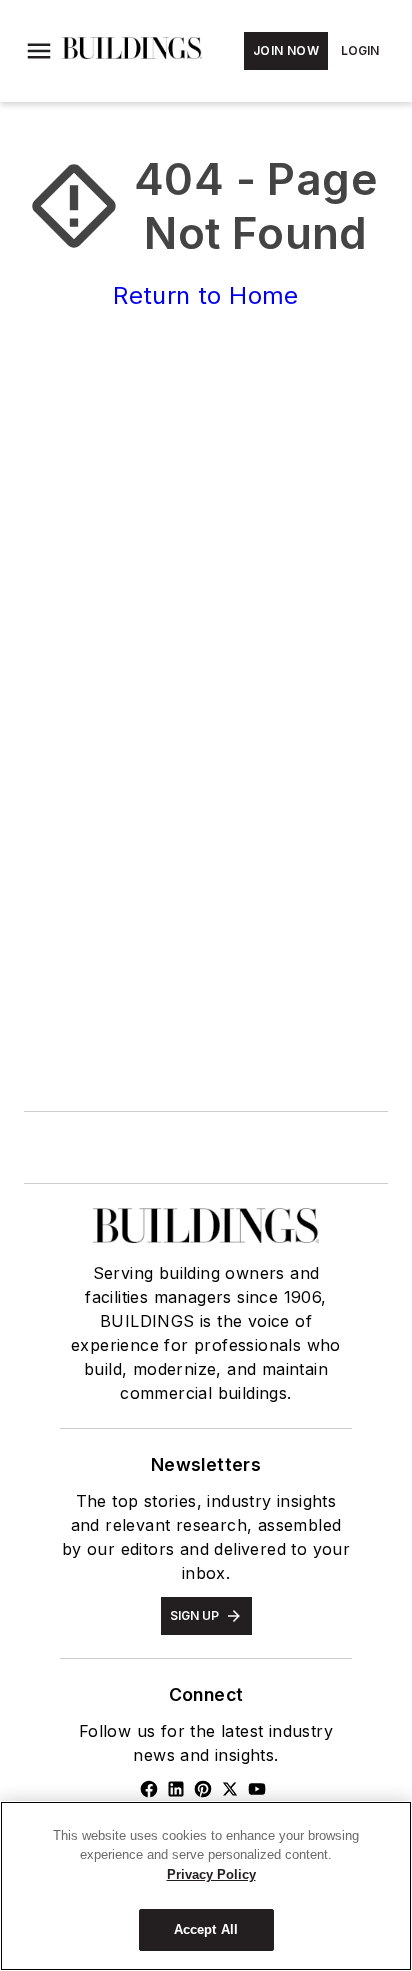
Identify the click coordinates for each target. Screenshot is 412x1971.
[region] (206, 1886)
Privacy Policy (211, 1874)
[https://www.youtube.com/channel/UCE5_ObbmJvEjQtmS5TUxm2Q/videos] (257, 1789)
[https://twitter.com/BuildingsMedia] (230, 1789)
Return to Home (206, 295)
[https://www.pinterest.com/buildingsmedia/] (203, 1789)
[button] (39, 51)
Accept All (206, 1929)
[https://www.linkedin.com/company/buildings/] (176, 1789)
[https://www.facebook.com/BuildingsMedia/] (149, 1789)
